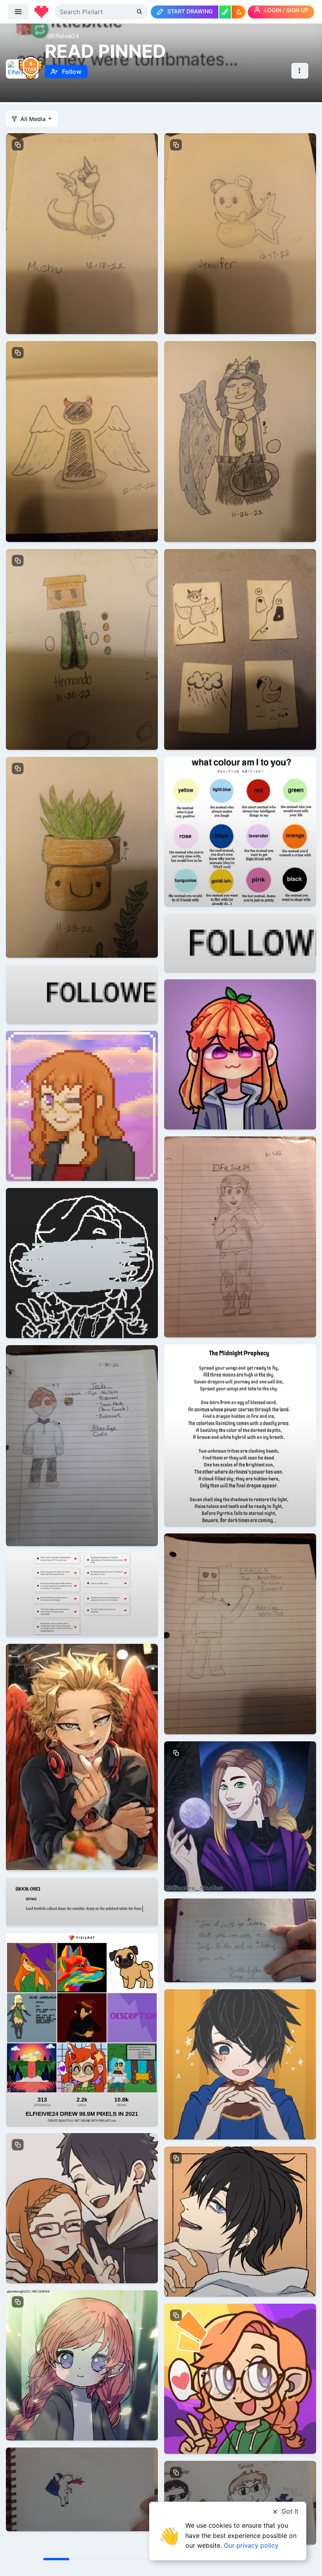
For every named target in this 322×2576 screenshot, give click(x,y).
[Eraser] (240, 1633)
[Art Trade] (240, 441)
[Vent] (82, 1262)
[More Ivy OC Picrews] (82, 2365)
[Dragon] (82, 2489)
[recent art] (240, 649)
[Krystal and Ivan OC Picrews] (240, 1816)
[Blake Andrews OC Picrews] (240, 2064)
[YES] (82, 1901)
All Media (33, 119)
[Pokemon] (82, 233)
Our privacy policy (251, 2545)
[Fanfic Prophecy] (240, 1435)
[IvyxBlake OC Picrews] (82, 2208)
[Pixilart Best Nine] (82, 2029)
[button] (239, 12)
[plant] (82, 857)
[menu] (18, 12)
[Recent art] (82, 441)
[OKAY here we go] (240, 831)
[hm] (82, 1594)
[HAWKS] (82, 1756)
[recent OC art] (82, 649)
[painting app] (225, 12)
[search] (140, 12)
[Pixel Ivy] (82, 1105)
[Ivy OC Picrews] (240, 2378)
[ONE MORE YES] (142, 994)
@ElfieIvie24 (63, 36)
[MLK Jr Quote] (240, 1940)
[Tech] (82, 1445)
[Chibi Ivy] (240, 1054)
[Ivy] (240, 1236)
